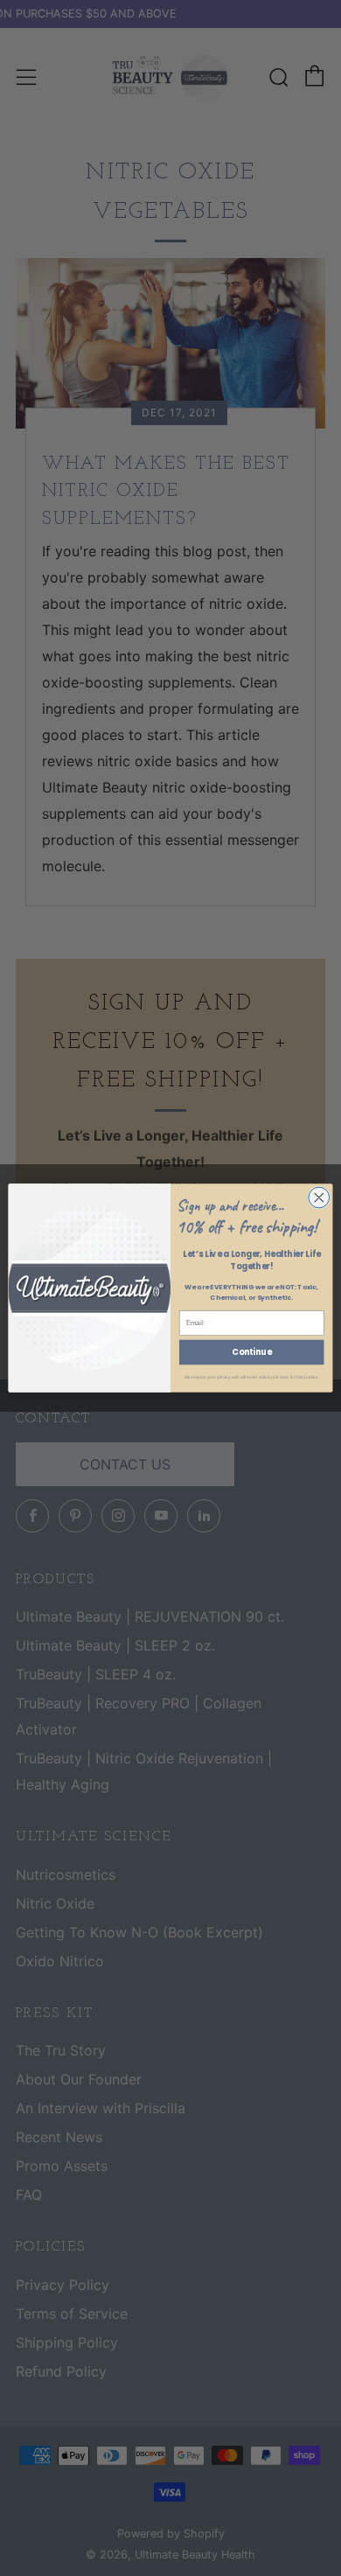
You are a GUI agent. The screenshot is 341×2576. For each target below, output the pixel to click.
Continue (251, 1352)
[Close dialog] (319, 1197)
